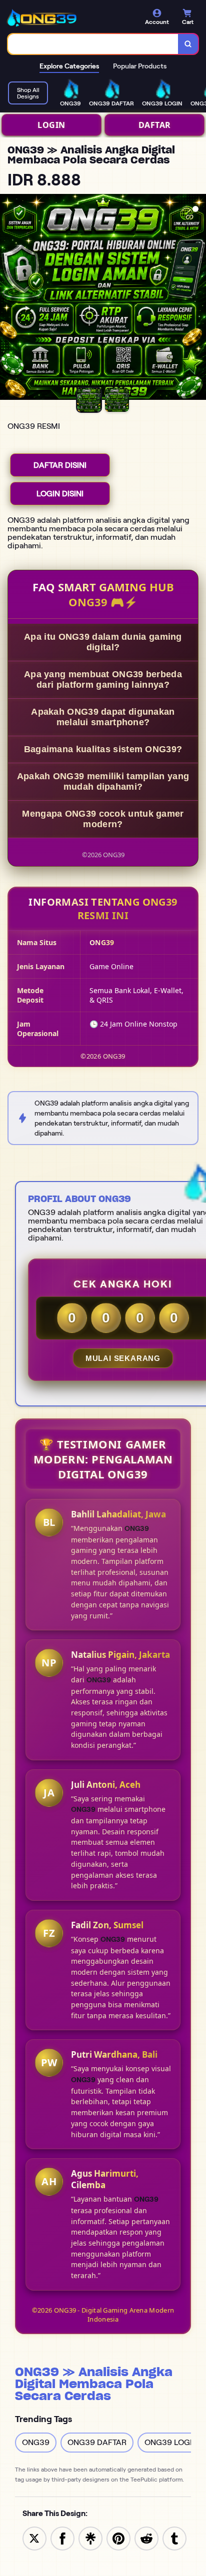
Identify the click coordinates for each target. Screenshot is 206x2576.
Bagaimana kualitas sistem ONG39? (103, 749)
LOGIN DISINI (60, 494)
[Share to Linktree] (90, 2538)
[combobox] (93, 44)
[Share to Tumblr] (174, 2538)
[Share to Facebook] (62, 2538)
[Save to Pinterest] (118, 2538)
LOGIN (51, 125)
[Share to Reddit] (146, 2538)
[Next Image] (198, 298)
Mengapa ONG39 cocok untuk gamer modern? (103, 819)
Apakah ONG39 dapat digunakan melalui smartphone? (103, 717)
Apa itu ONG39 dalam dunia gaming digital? (103, 642)
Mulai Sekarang (123, 1358)
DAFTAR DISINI (60, 465)
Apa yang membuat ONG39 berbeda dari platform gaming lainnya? (103, 679)
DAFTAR (155, 125)
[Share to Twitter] (34, 2538)
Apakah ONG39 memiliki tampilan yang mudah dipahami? (103, 781)
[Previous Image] (8, 298)
